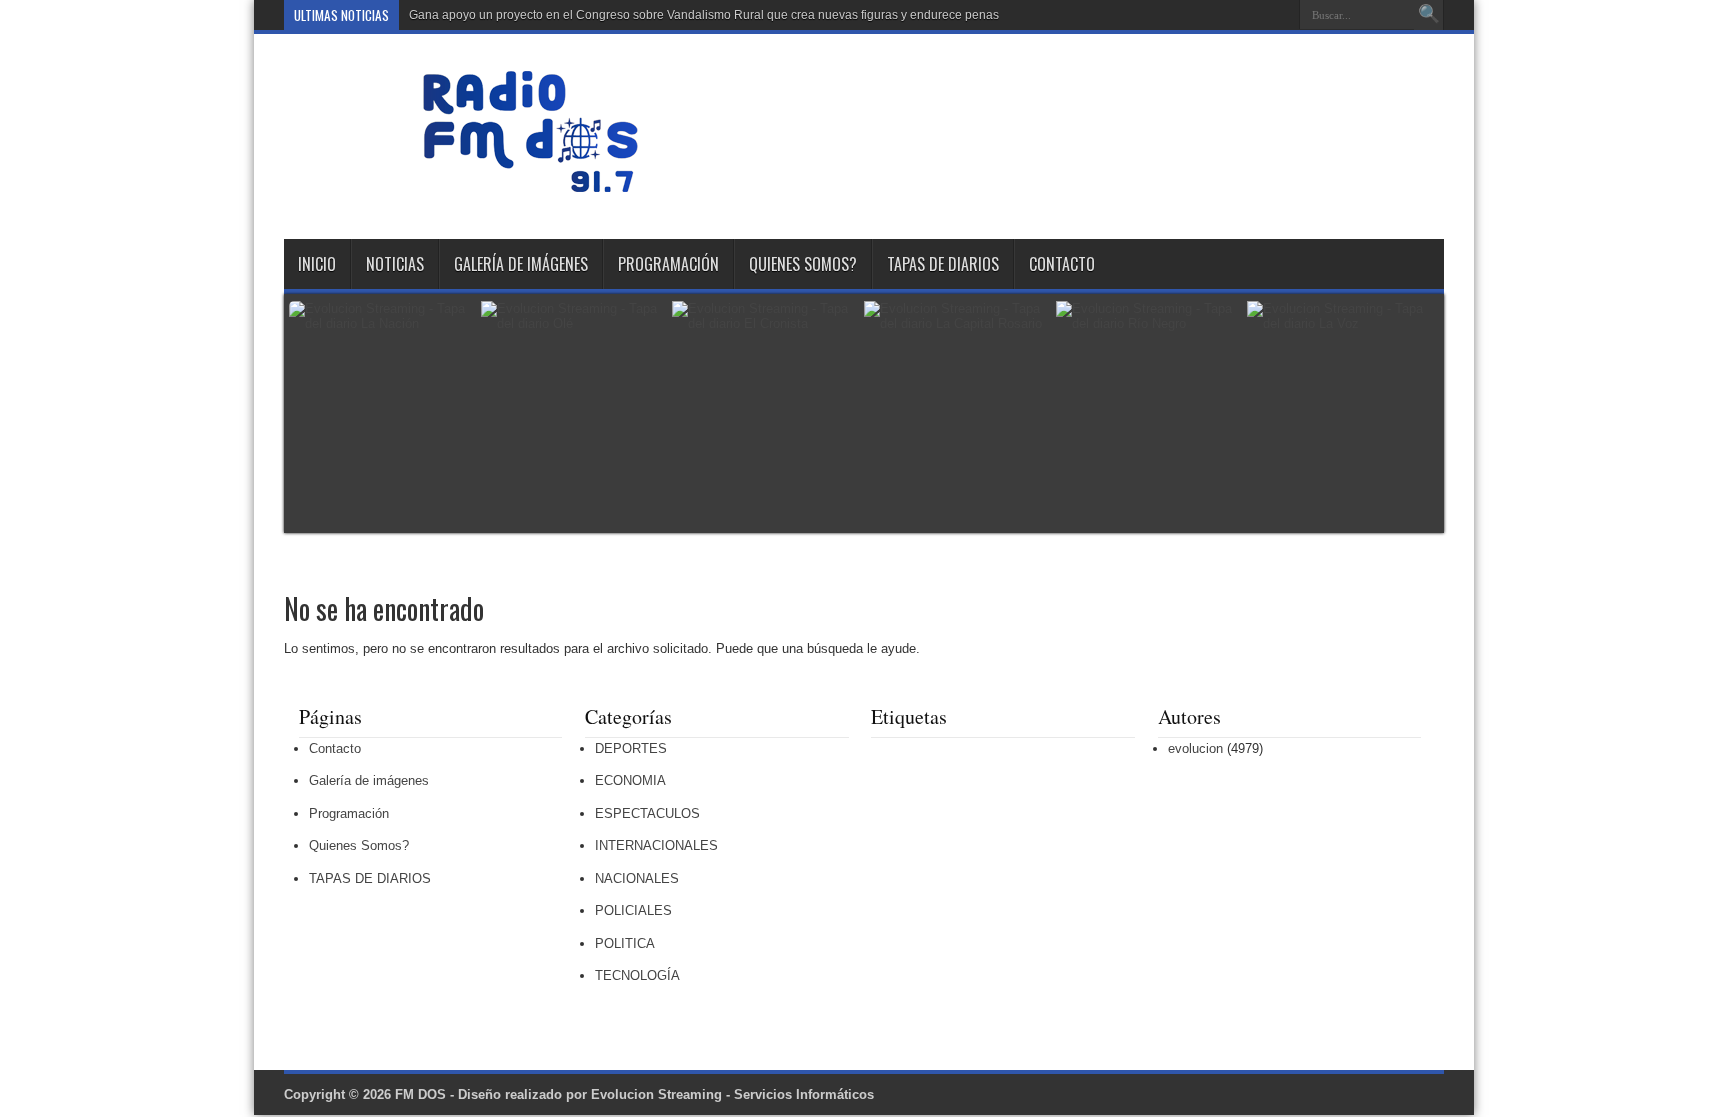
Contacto (1062, 264)
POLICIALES (633, 910)
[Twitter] (1253, 15)
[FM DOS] (530, 189)
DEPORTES (631, 748)
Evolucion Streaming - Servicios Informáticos (732, 1094)
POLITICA (625, 943)
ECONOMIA (630, 780)
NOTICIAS (395, 264)
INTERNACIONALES (656, 845)
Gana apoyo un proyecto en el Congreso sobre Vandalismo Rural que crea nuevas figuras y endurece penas (704, 15)
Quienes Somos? (803, 264)
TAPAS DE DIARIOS (943, 264)
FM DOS (420, 1094)
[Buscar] (1429, 15)
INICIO (317, 264)
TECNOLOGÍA (637, 975)
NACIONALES (637, 878)
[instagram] (1277, 15)
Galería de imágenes (521, 264)
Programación (668, 264)
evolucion (1195, 748)
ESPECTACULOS (647, 813)
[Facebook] (1229, 15)
